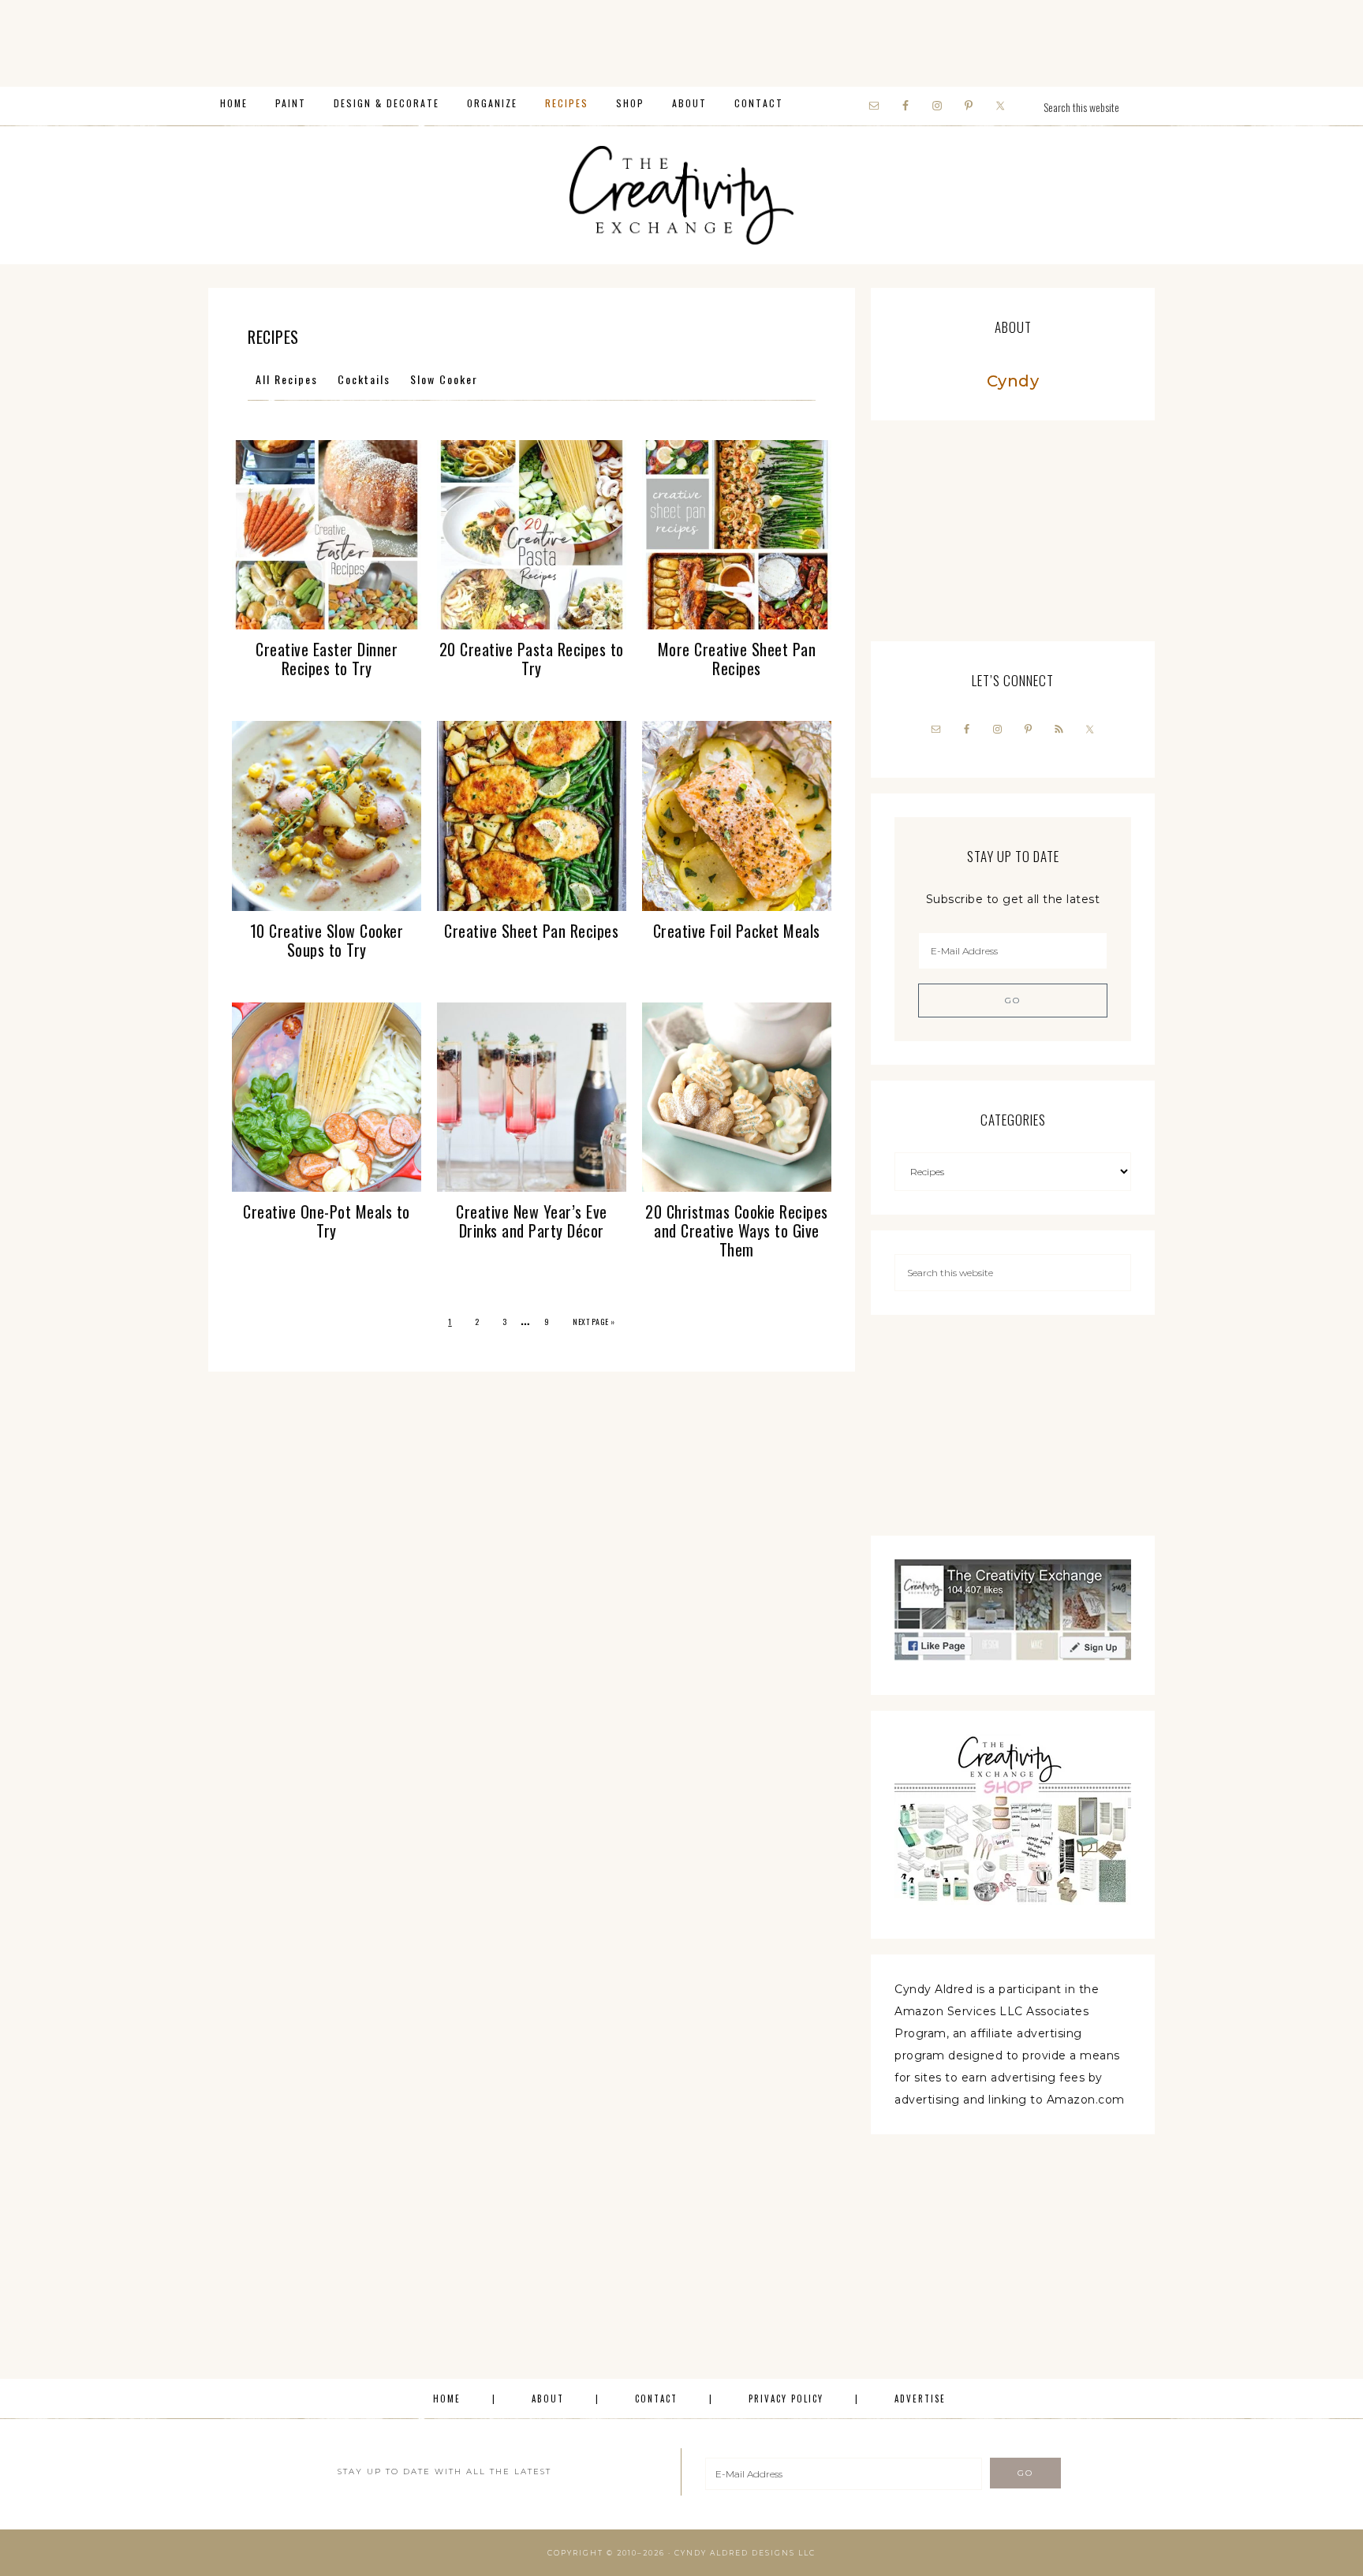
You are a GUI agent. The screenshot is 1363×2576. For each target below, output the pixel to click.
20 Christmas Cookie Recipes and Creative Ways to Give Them (737, 1230)
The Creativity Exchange (681, 195)
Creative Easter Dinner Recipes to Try (327, 659)
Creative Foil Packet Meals (737, 931)
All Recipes (287, 379)
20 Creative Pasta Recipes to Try (532, 659)
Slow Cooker (444, 379)
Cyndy (1013, 381)
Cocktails (364, 379)
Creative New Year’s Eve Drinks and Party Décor (532, 1221)
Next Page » (594, 1322)
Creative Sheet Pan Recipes (531, 931)
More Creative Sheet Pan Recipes (737, 659)
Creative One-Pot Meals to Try (327, 1221)
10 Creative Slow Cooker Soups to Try (327, 940)
